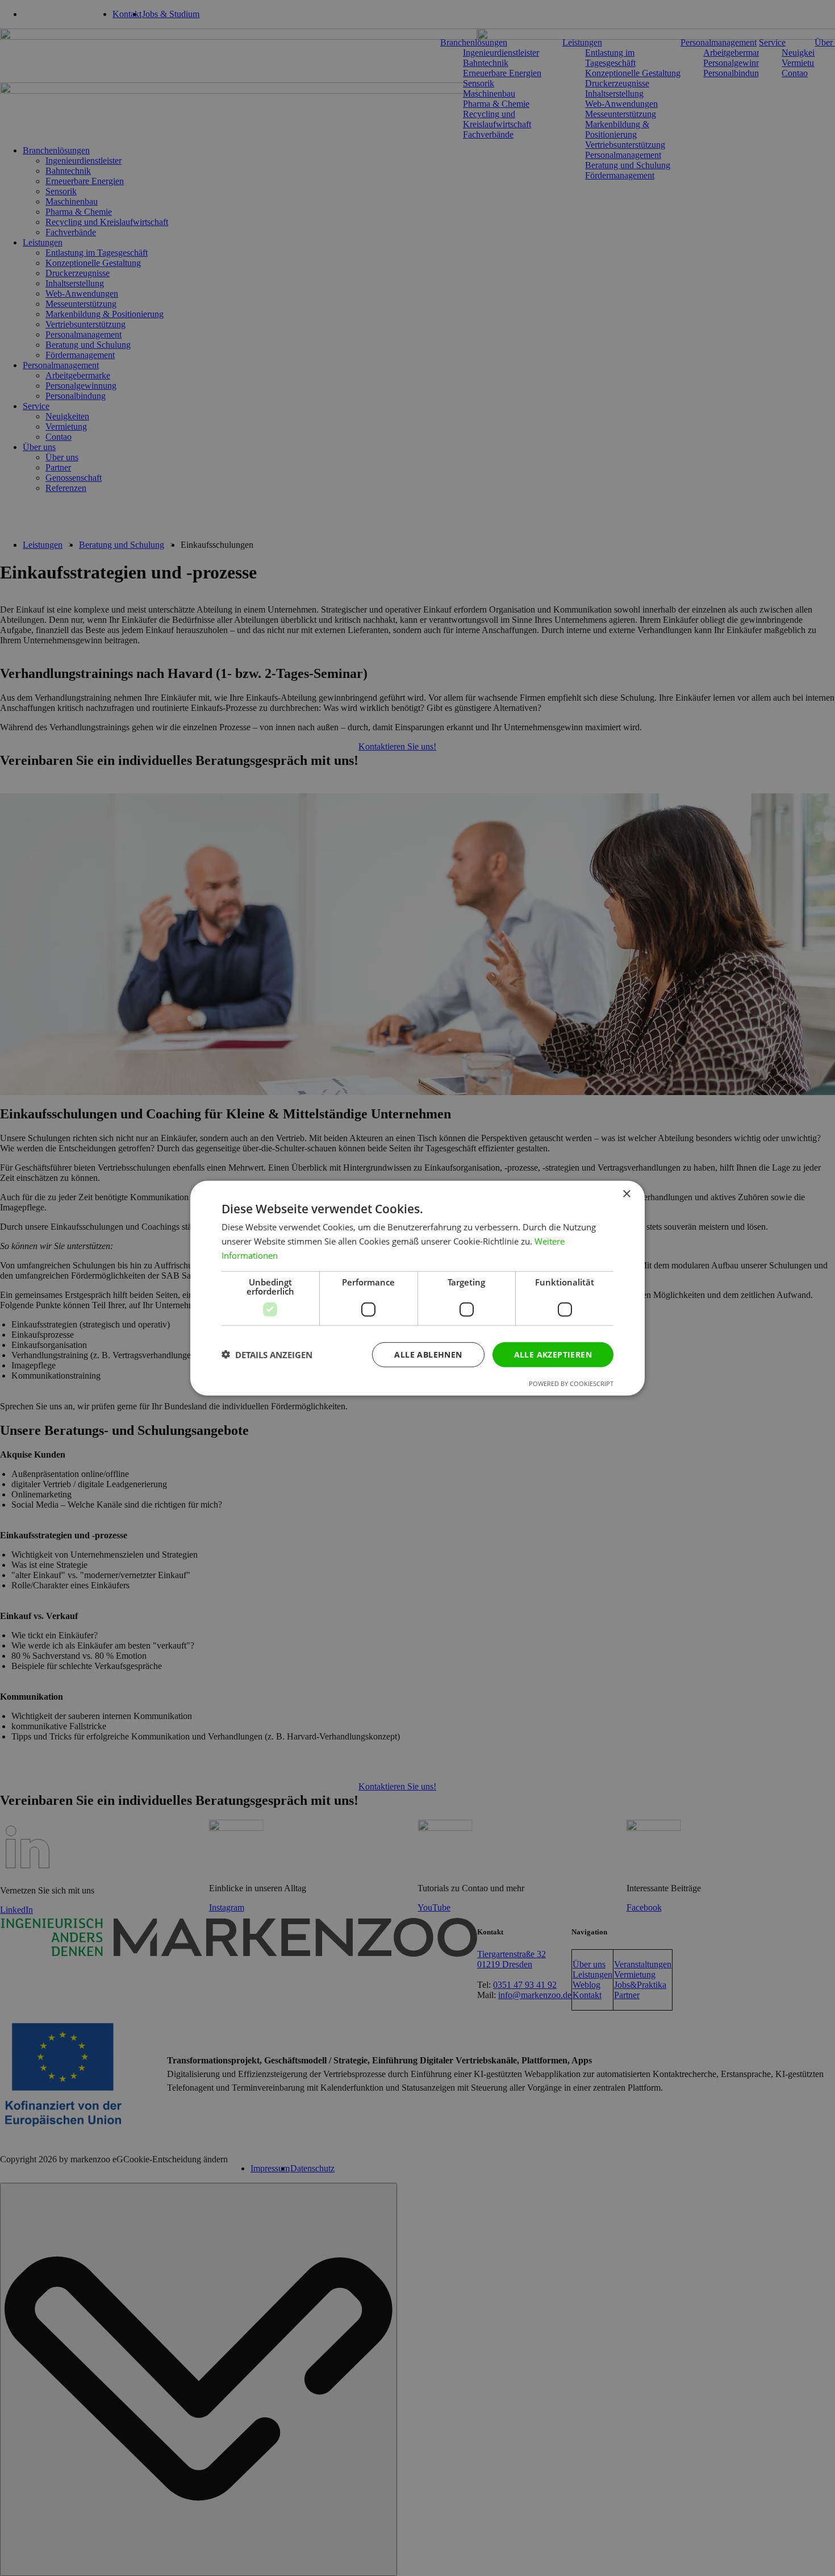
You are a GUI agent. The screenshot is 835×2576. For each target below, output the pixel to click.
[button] (267, 1354)
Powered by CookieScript (571, 1383)
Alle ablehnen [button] (428, 1354)
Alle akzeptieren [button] (553, 1354)
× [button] (626, 1194)
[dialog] (417, 1288)
